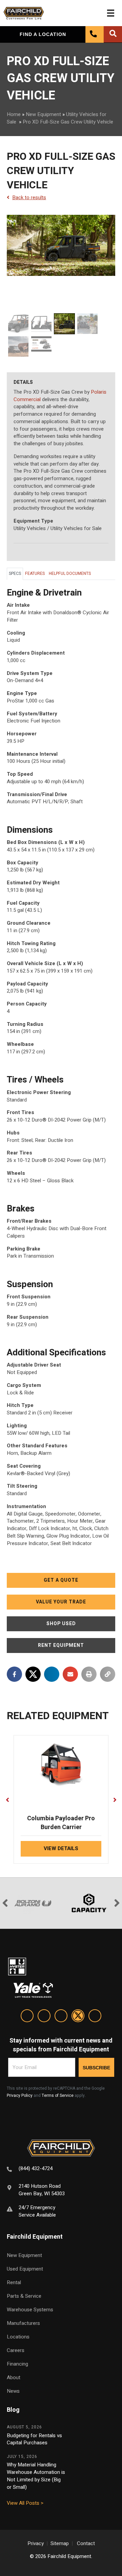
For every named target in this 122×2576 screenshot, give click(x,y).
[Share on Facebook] (14, 1674)
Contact (86, 2543)
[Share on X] (33, 1674)
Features (35, 574)
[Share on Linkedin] (52, 1674)
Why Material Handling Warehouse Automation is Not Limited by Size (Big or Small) (36, 2476)
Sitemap (60, 2543)
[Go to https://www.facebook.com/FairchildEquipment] (44, 2017)
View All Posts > (25, 2503)
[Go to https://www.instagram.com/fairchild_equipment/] (61, 2017)
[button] (61, 1580)
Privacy (36, 2543)
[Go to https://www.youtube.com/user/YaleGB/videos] (95, 2017)
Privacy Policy (20, 2095)
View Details (61, 1848)
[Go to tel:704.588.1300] (61, 2170)
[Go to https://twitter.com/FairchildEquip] (78, 2017)
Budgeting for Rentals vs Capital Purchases (34, 2439)
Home (14, 114)
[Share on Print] (89, 1674)
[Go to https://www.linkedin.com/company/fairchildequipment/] (27, 2017)
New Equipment (43, 114)
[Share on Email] (70, 1674)
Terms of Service (58, 2095)
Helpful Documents (70, 574)
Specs (15, 574)
